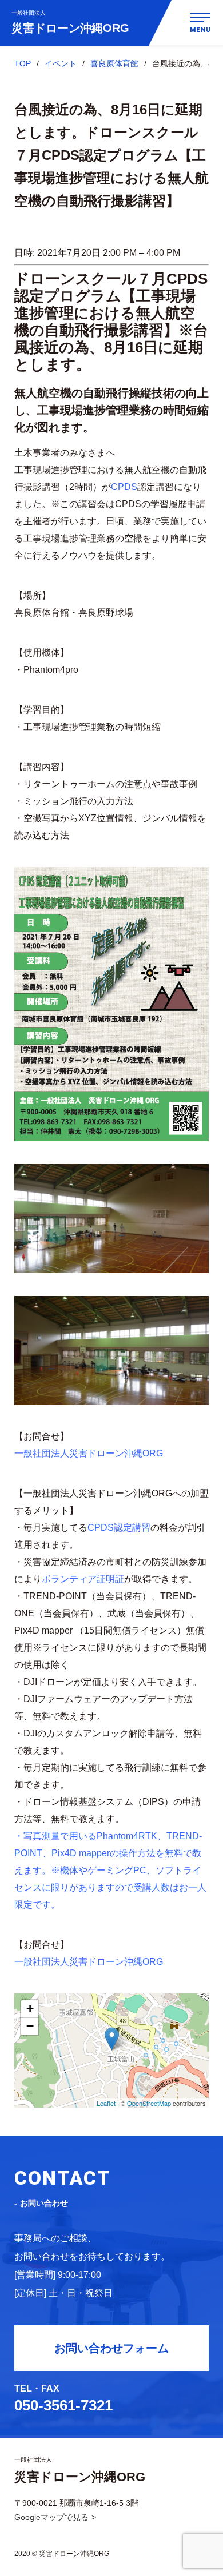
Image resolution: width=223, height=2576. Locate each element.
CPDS (124, 487)
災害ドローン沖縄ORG (70, 22)
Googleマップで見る (51, 2517)
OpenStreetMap (149, 2103)
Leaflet (106, 2103)
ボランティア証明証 (83, 1579)
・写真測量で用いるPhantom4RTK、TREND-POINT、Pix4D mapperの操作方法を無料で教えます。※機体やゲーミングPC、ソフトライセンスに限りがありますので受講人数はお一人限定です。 (110, 1870)
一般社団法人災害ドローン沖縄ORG (89, 1453)
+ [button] (30, 2009)
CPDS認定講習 (119, 1528)
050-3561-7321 (63, 2405)
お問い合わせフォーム (111, 2348)
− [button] (30, 2026)
